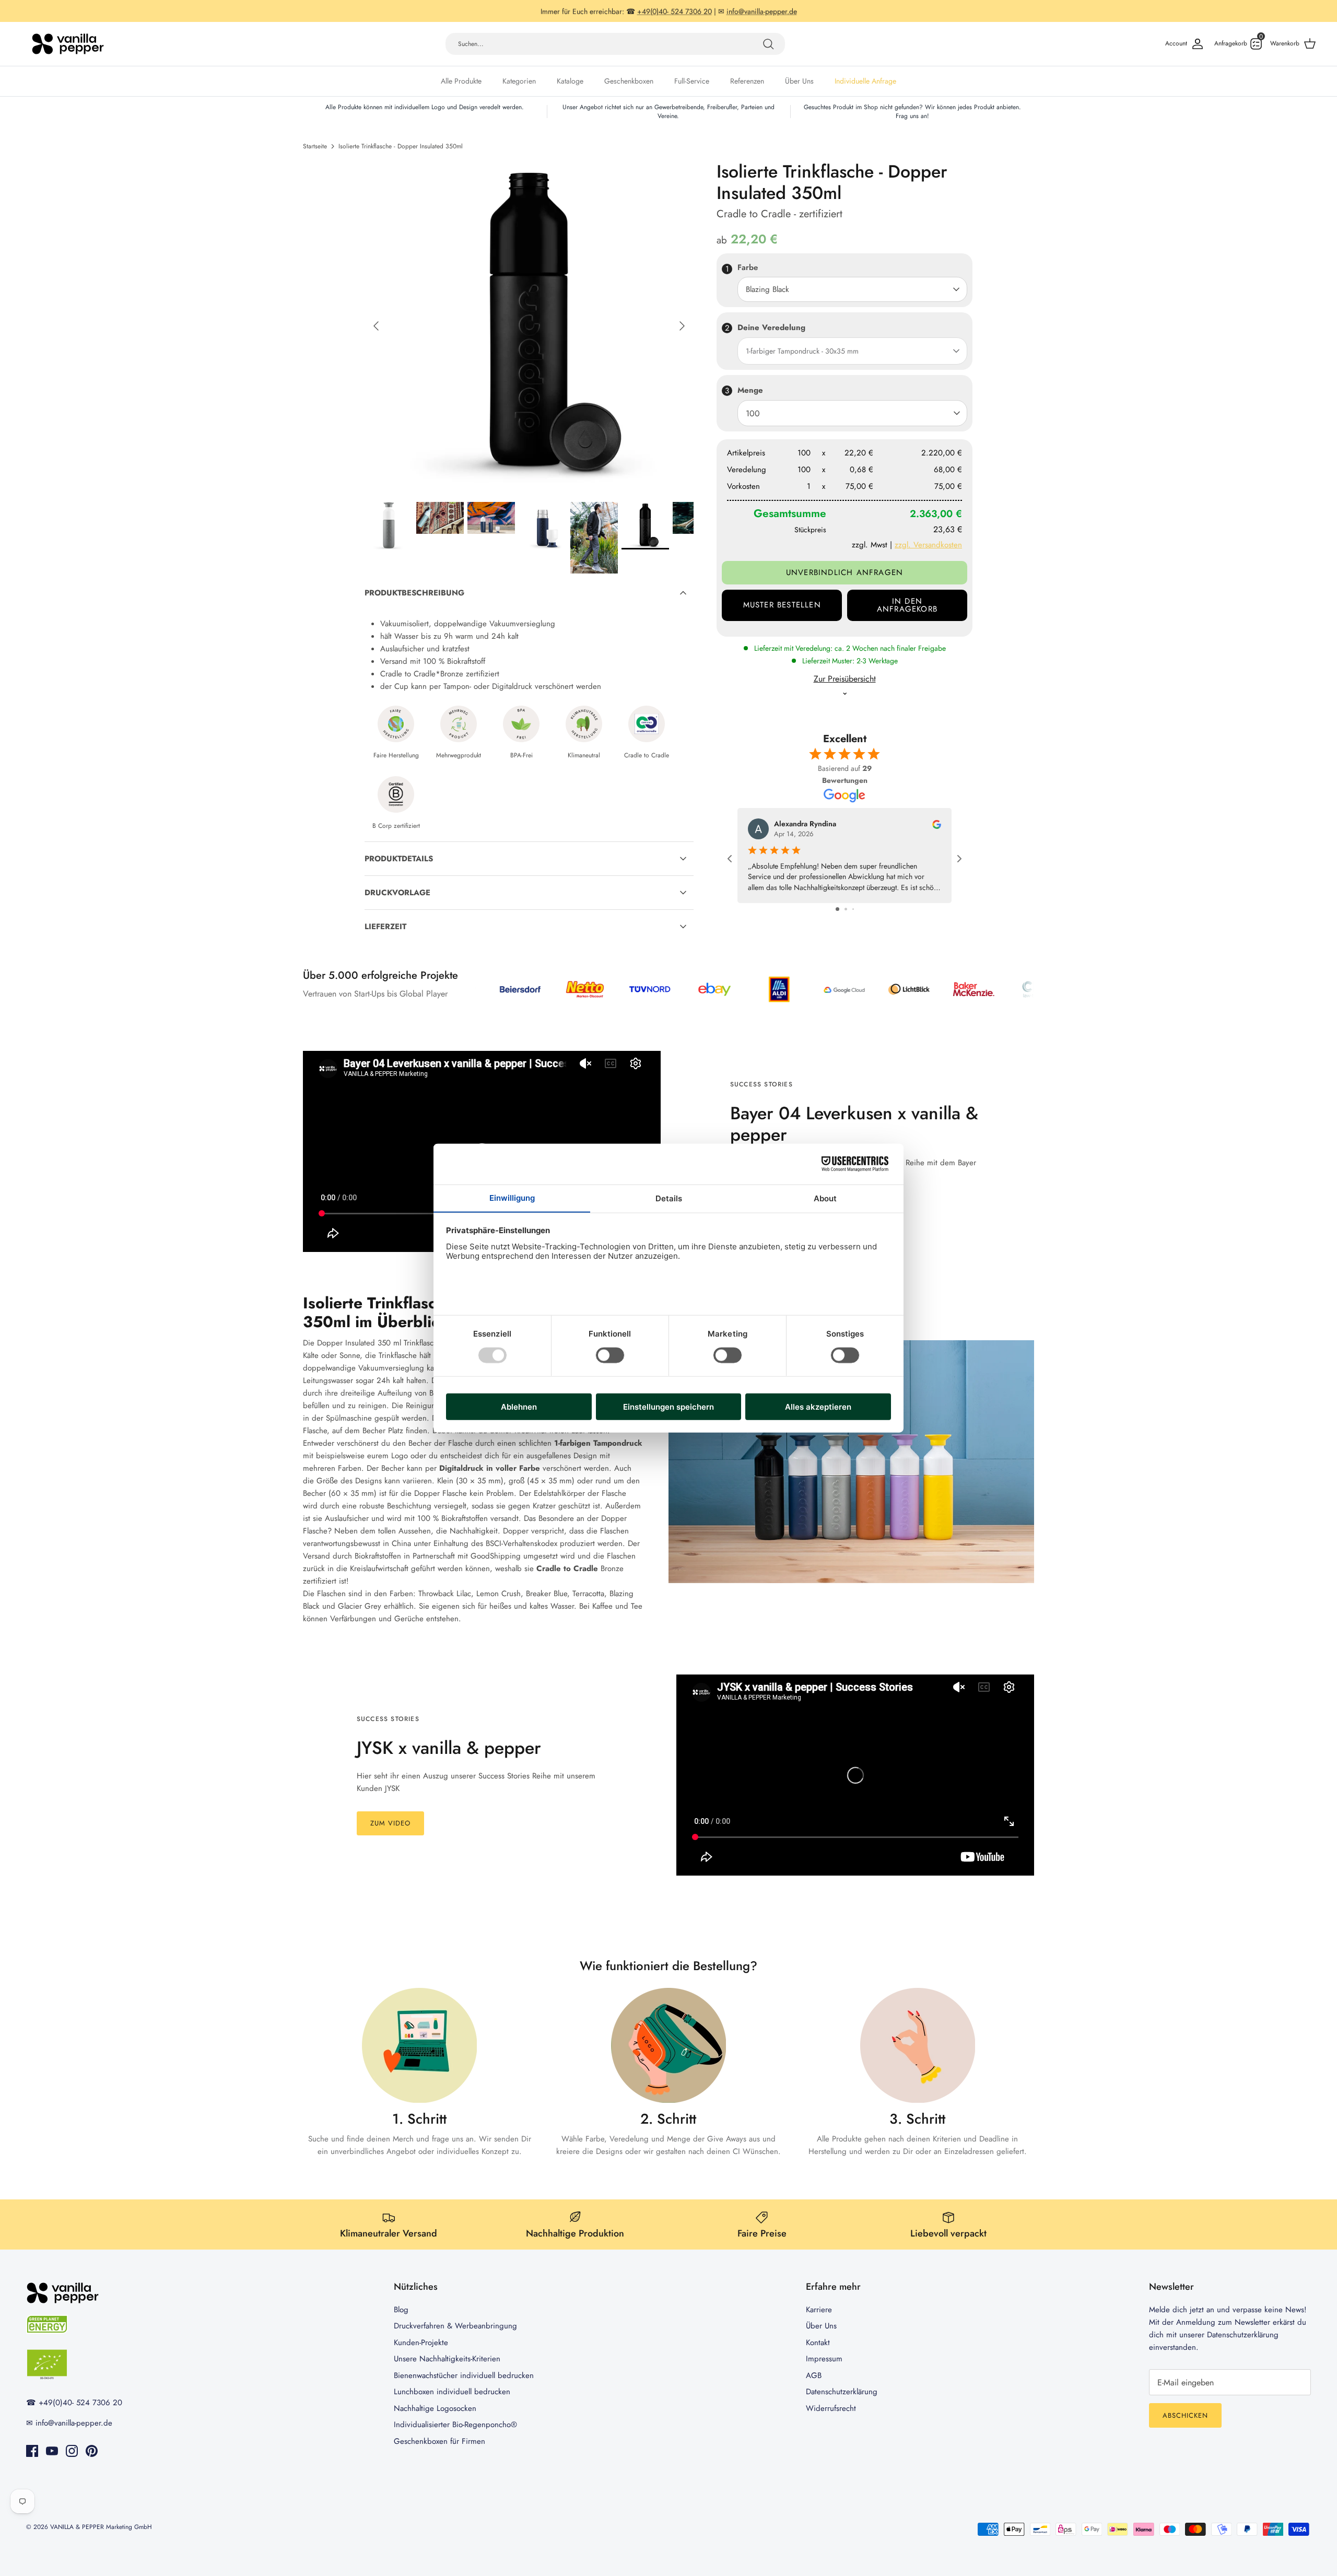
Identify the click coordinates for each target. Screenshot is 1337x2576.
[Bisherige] (376, 326)
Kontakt (818, 2343)
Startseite (315, 146)
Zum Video (390, 1823)
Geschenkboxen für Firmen (439, 2441)
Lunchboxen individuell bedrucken (452, 2392)
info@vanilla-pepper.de (762, 11)
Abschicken (1185, 2415)
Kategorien (519, 81)
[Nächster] (682, 326)
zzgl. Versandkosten (928, 545)
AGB (814, 2375)
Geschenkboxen (629, 81)
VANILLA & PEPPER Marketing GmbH (101, 2527)
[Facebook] (32, 2451)
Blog (401, 2310)
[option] (529, 326)
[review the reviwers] (937, 824)
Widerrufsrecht (831, 2408)
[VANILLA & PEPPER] (68, 44)
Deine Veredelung (771, 327)
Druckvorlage (397, 893)
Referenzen (747, 81)
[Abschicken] (768, 44)
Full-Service (692, 81)
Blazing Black (767, 289)
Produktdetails (399, 859)
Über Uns (799, 81)
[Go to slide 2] (846, 909)
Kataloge (570, 81)
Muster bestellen (782, 605)
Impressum (824, 2359)
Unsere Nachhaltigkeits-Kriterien (447, 2359)
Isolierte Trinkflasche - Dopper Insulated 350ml (401, 146)
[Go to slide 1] (837, 909)
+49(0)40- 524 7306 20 (675, 11)
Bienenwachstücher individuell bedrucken (464, 2375)
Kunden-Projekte (421, 2343)
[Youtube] (52, 2451)
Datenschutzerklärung (842, 2392)
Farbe (748, 268)
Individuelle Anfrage (865, 81)
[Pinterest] (92, 2451)
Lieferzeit (385, 927)
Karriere (819, 2310)
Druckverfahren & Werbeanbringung (455, 2326)
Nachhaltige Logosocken (435, 2408)
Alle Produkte (461, 81)
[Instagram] (72, 2451)
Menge (750, 390)
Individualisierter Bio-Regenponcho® (455, 2425)
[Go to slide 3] (853, 909)
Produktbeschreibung (414, 593)
